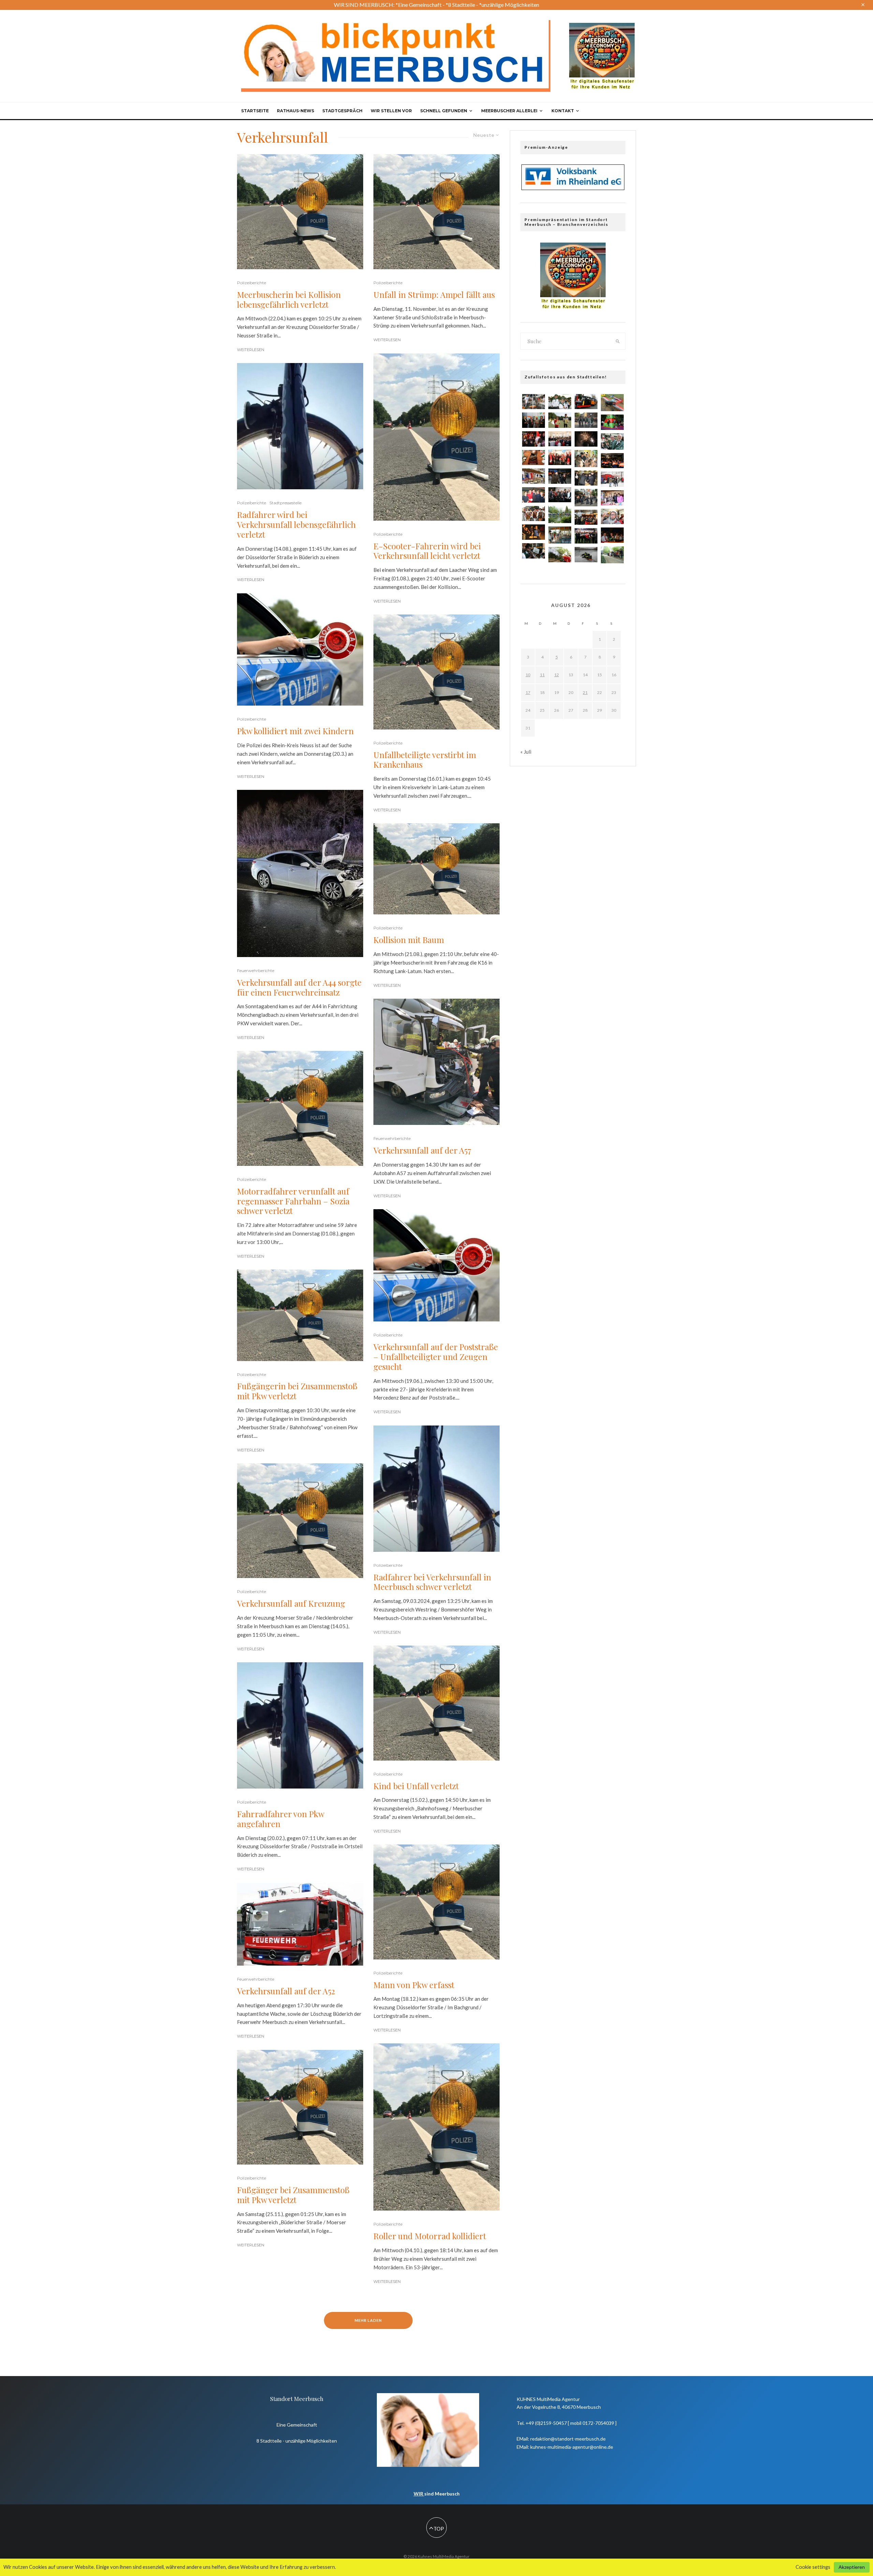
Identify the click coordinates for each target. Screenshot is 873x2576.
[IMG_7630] (534, 402)
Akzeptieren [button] (852, 2567)
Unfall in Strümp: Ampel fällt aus (434, 295)
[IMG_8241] (534, 458)
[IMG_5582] (586, 555)
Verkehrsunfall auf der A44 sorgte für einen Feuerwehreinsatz (299, 987)
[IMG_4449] (586, 478)
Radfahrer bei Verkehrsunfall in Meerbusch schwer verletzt (432, 1582)
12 (557, 675)
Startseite (255, 111)
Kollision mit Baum (409, 940)
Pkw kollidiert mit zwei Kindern (295, 731)
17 (528, 692)
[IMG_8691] (534, 514)
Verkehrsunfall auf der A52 (286, 1991)
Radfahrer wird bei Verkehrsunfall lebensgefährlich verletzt (296, 524)
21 (585, 692)
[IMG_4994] (560, 476)
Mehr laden (368, 2320)
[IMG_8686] (586, 536)
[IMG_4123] (612, 422)
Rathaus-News (295, 111)
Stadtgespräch (342, 111)
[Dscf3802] (612, 555)
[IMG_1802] (612, 516)
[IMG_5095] (534, 439)
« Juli (526, 752)
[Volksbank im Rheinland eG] (573, 188)
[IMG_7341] (612, 479)
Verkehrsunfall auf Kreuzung (291, 1603)
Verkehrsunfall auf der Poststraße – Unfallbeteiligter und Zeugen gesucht (436, 1357)
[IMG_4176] (534, 532)
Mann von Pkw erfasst (414, 1985)
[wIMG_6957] (534, 495)
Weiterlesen (251, 350)
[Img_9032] (586, 402)
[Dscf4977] (586, 497)
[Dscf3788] (560, 514)
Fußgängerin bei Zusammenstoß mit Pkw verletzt (297, 1391)
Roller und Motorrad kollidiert (430, 2236)
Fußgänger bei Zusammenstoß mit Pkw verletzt (293, 2195)
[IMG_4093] (560, 439)
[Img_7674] (534, 476)
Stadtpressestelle (285, 503)
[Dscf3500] (586, 459)
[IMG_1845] (560, 402)
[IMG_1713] (560, 457)
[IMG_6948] (586, 420)
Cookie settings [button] (813, 2567)
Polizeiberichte (251, 283)
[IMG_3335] (612, 498)
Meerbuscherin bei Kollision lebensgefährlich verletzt (289, 300)
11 (542, 675)
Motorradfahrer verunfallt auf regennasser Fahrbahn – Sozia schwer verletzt (293, 1201)
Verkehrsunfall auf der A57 (422, 1150)
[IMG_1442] (534, 420)
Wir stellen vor (391, 111)
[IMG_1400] (560, 495)
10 (528, 675)
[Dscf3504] (560, 535)
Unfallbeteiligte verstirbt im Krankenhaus (425, 760)
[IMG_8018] (612, 442)
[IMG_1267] (586, 439)
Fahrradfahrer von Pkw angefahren (280, 1819)
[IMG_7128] (534, 551)
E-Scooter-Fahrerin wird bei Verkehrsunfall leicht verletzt (427, 551)
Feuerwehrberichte (256, 971)
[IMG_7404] (612, 461)
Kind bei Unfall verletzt (416, 1786)
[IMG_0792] (586, 517)
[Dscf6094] (612, 403)
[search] (618, 341)
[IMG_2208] (560, 420)
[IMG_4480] (612, 535)
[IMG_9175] (560, 555)
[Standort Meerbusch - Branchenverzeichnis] (602, 26)
